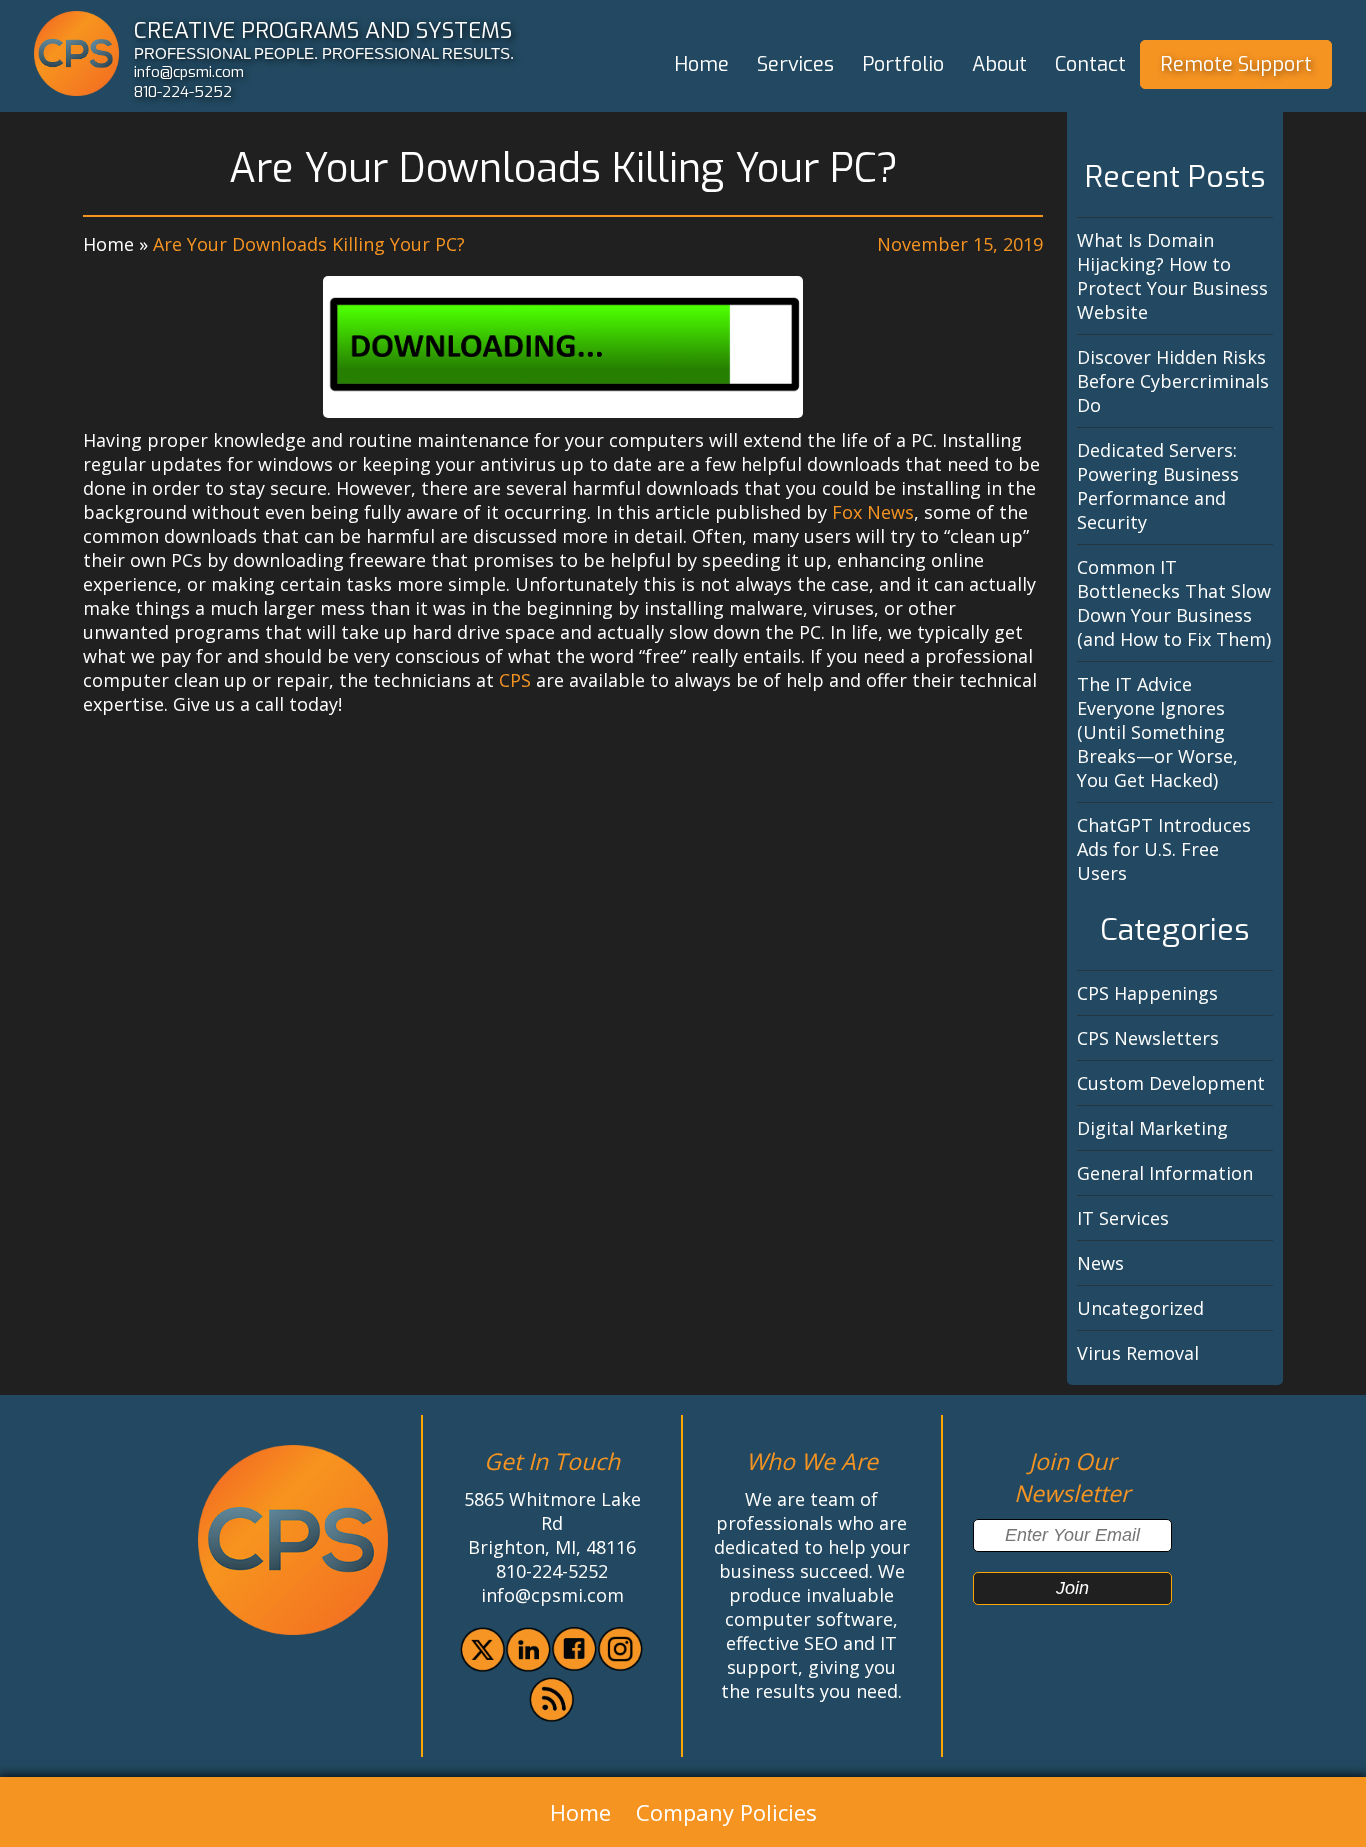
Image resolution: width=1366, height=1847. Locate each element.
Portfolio (903, 64)
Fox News (873, 512)
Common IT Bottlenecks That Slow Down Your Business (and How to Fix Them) (1174, 603)
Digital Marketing (1152, 1128)
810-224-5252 (183, 92)
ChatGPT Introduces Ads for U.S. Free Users (1164, 849)
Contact (1090, 64)
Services (795, 64)
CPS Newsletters (1148, 1038)
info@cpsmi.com (189, 72)
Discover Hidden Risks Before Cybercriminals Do (1173, 381)
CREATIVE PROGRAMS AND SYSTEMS (323, 30)
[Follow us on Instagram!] (620, 1664)
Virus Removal (1138, 1353)
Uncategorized (1140, 1308)
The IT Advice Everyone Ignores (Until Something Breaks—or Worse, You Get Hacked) (1157, 732)
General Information (1165, 1173)
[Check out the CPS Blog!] (551, 1715)
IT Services (1123, 1218)
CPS (515, 680)
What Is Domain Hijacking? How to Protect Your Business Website (1172, 276)
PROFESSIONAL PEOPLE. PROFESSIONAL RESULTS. (324, 53)
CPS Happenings (1147, 993)
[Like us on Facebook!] (574, 1664)
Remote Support (1236, 64)
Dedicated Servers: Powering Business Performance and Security (1158, 486)
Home (701, 64)
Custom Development (1171, 1083)
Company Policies (726, 1812)
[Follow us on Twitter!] (482, 1665)
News (1100, 1263)
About (999, 64)
